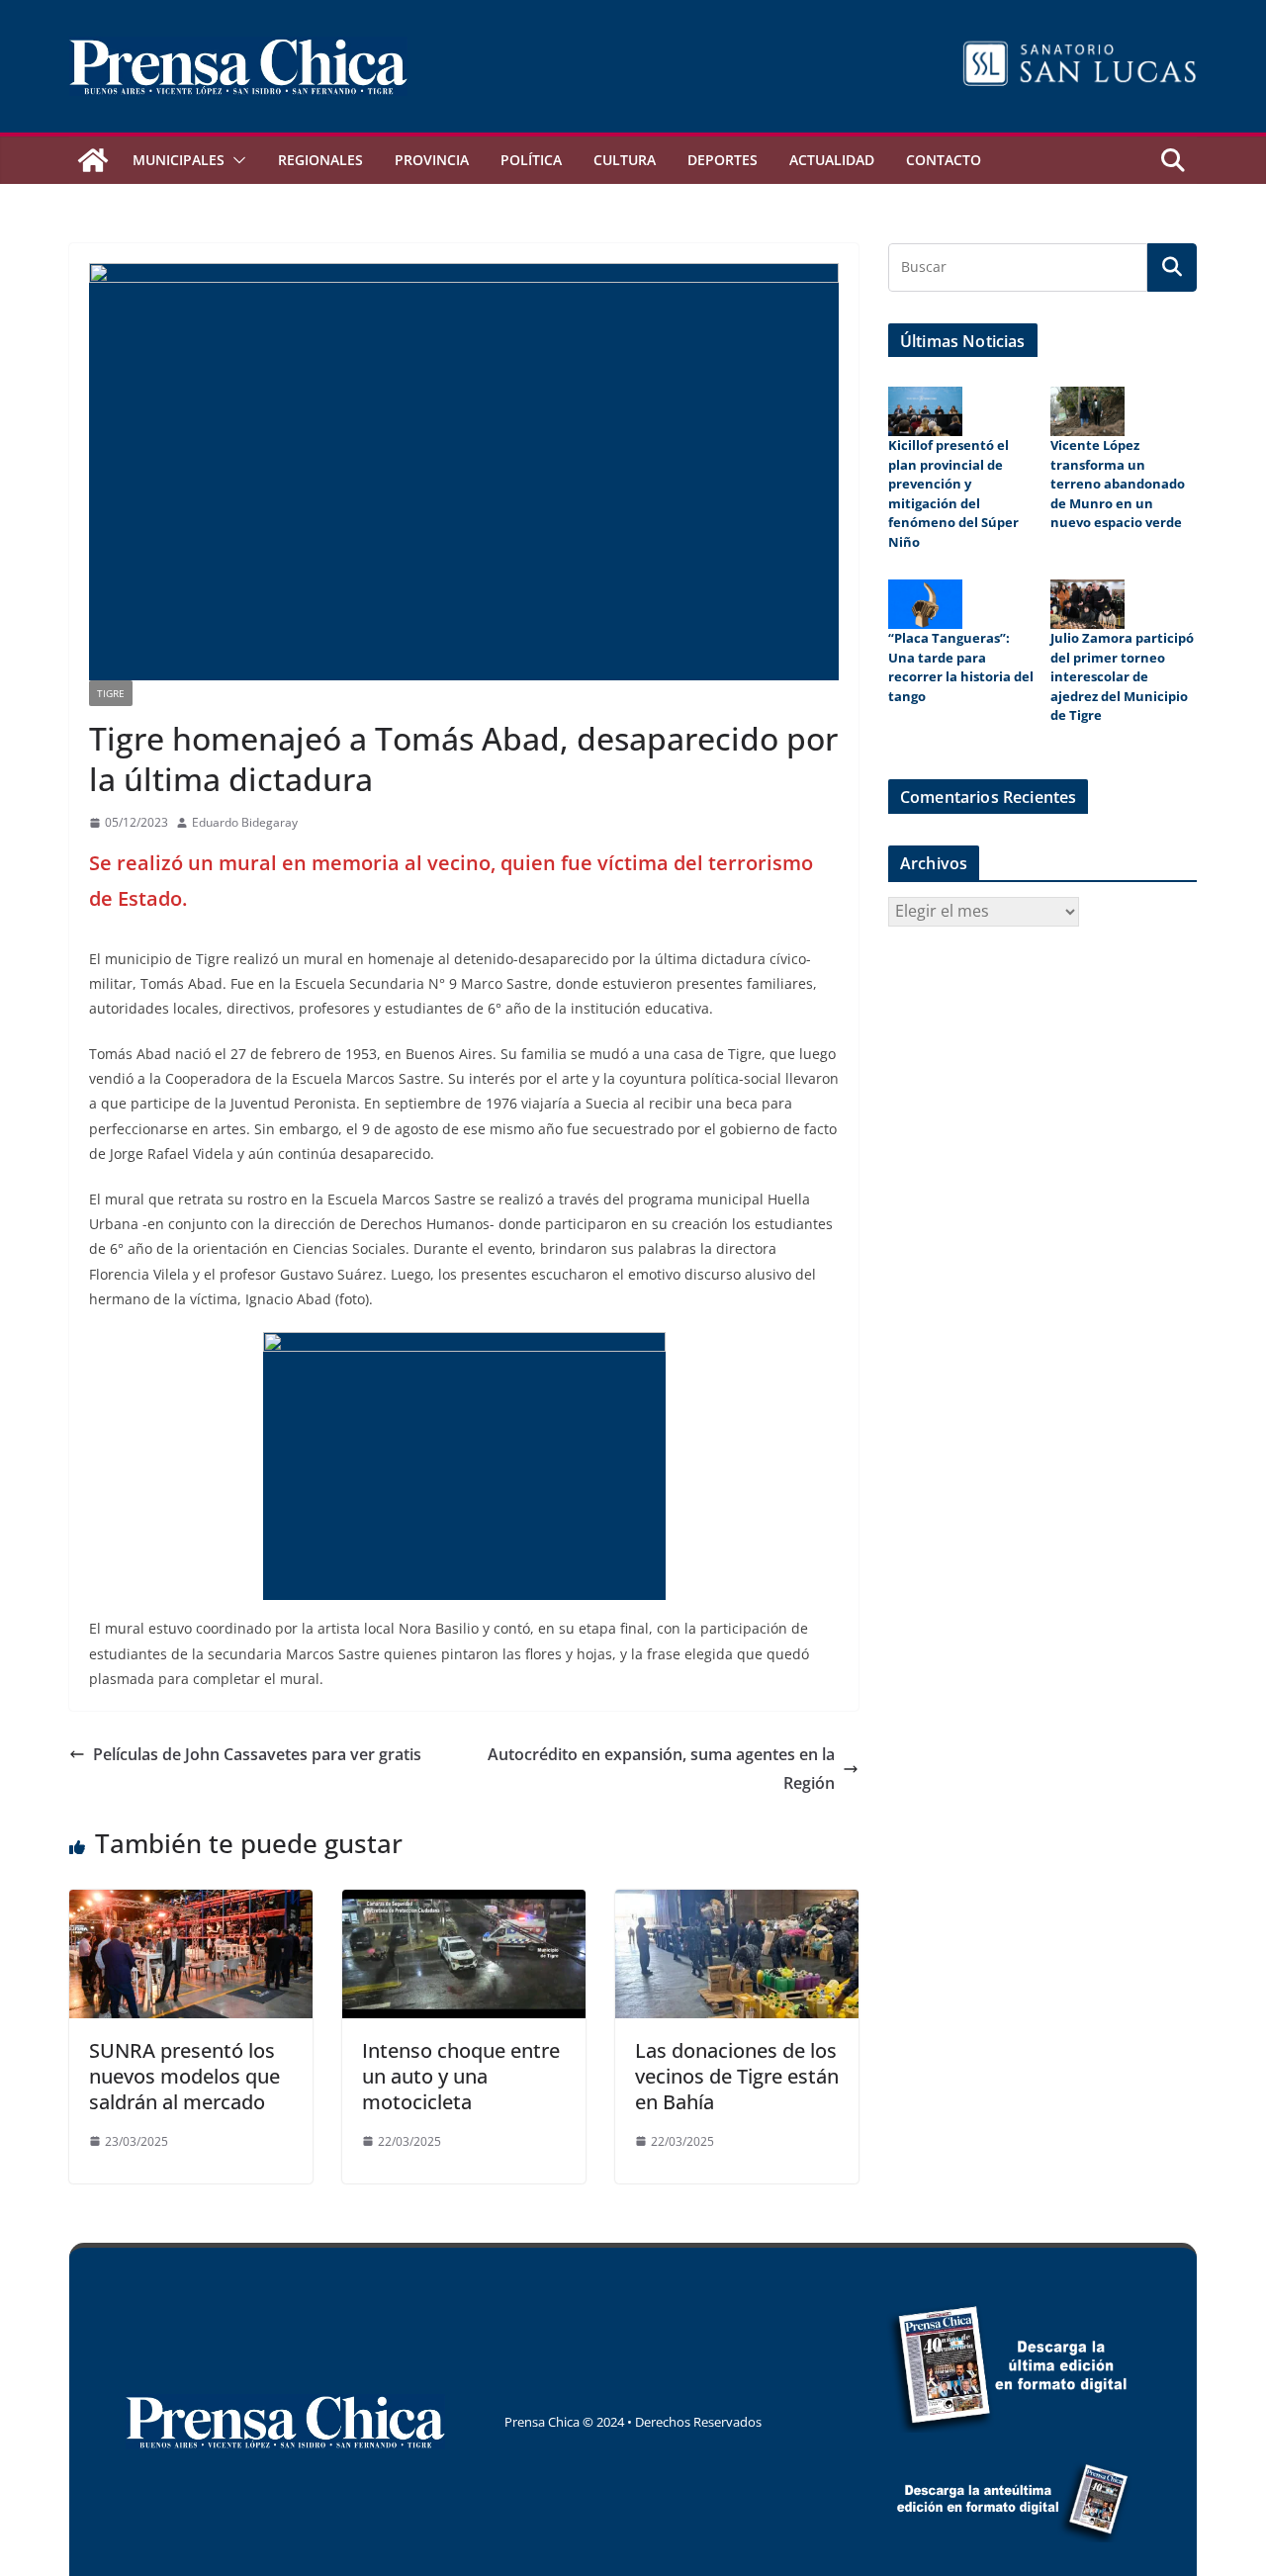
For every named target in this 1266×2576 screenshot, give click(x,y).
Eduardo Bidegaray (245, 822)
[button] (235, 160)
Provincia (432, 160)
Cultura (625, 160)
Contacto (944, 160)
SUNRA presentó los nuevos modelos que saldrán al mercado (184, 2076)
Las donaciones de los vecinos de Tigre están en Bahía (737, 2076)
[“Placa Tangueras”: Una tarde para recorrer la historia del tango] (925, 604)
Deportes (723, 160)
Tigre (111, 693)
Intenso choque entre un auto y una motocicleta (461, 2076)
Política (531, 160)
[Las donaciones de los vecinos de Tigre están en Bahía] (737, 1904)
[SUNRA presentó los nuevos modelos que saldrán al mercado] (191, 1904)
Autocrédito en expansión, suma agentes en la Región (661, 1769)
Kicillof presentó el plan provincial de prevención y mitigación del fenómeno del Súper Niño (953, 493)
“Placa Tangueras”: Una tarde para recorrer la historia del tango (961, 667)
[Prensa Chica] (93, 160)
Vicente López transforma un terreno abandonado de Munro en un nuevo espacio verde (1118, 484)
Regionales (320, 160)
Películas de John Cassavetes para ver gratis (257, 1754)
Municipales (179, 160)
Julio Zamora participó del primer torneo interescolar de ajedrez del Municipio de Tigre (1122, 676)
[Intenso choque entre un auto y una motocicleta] (464, 1904)
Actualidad (832, 160)
